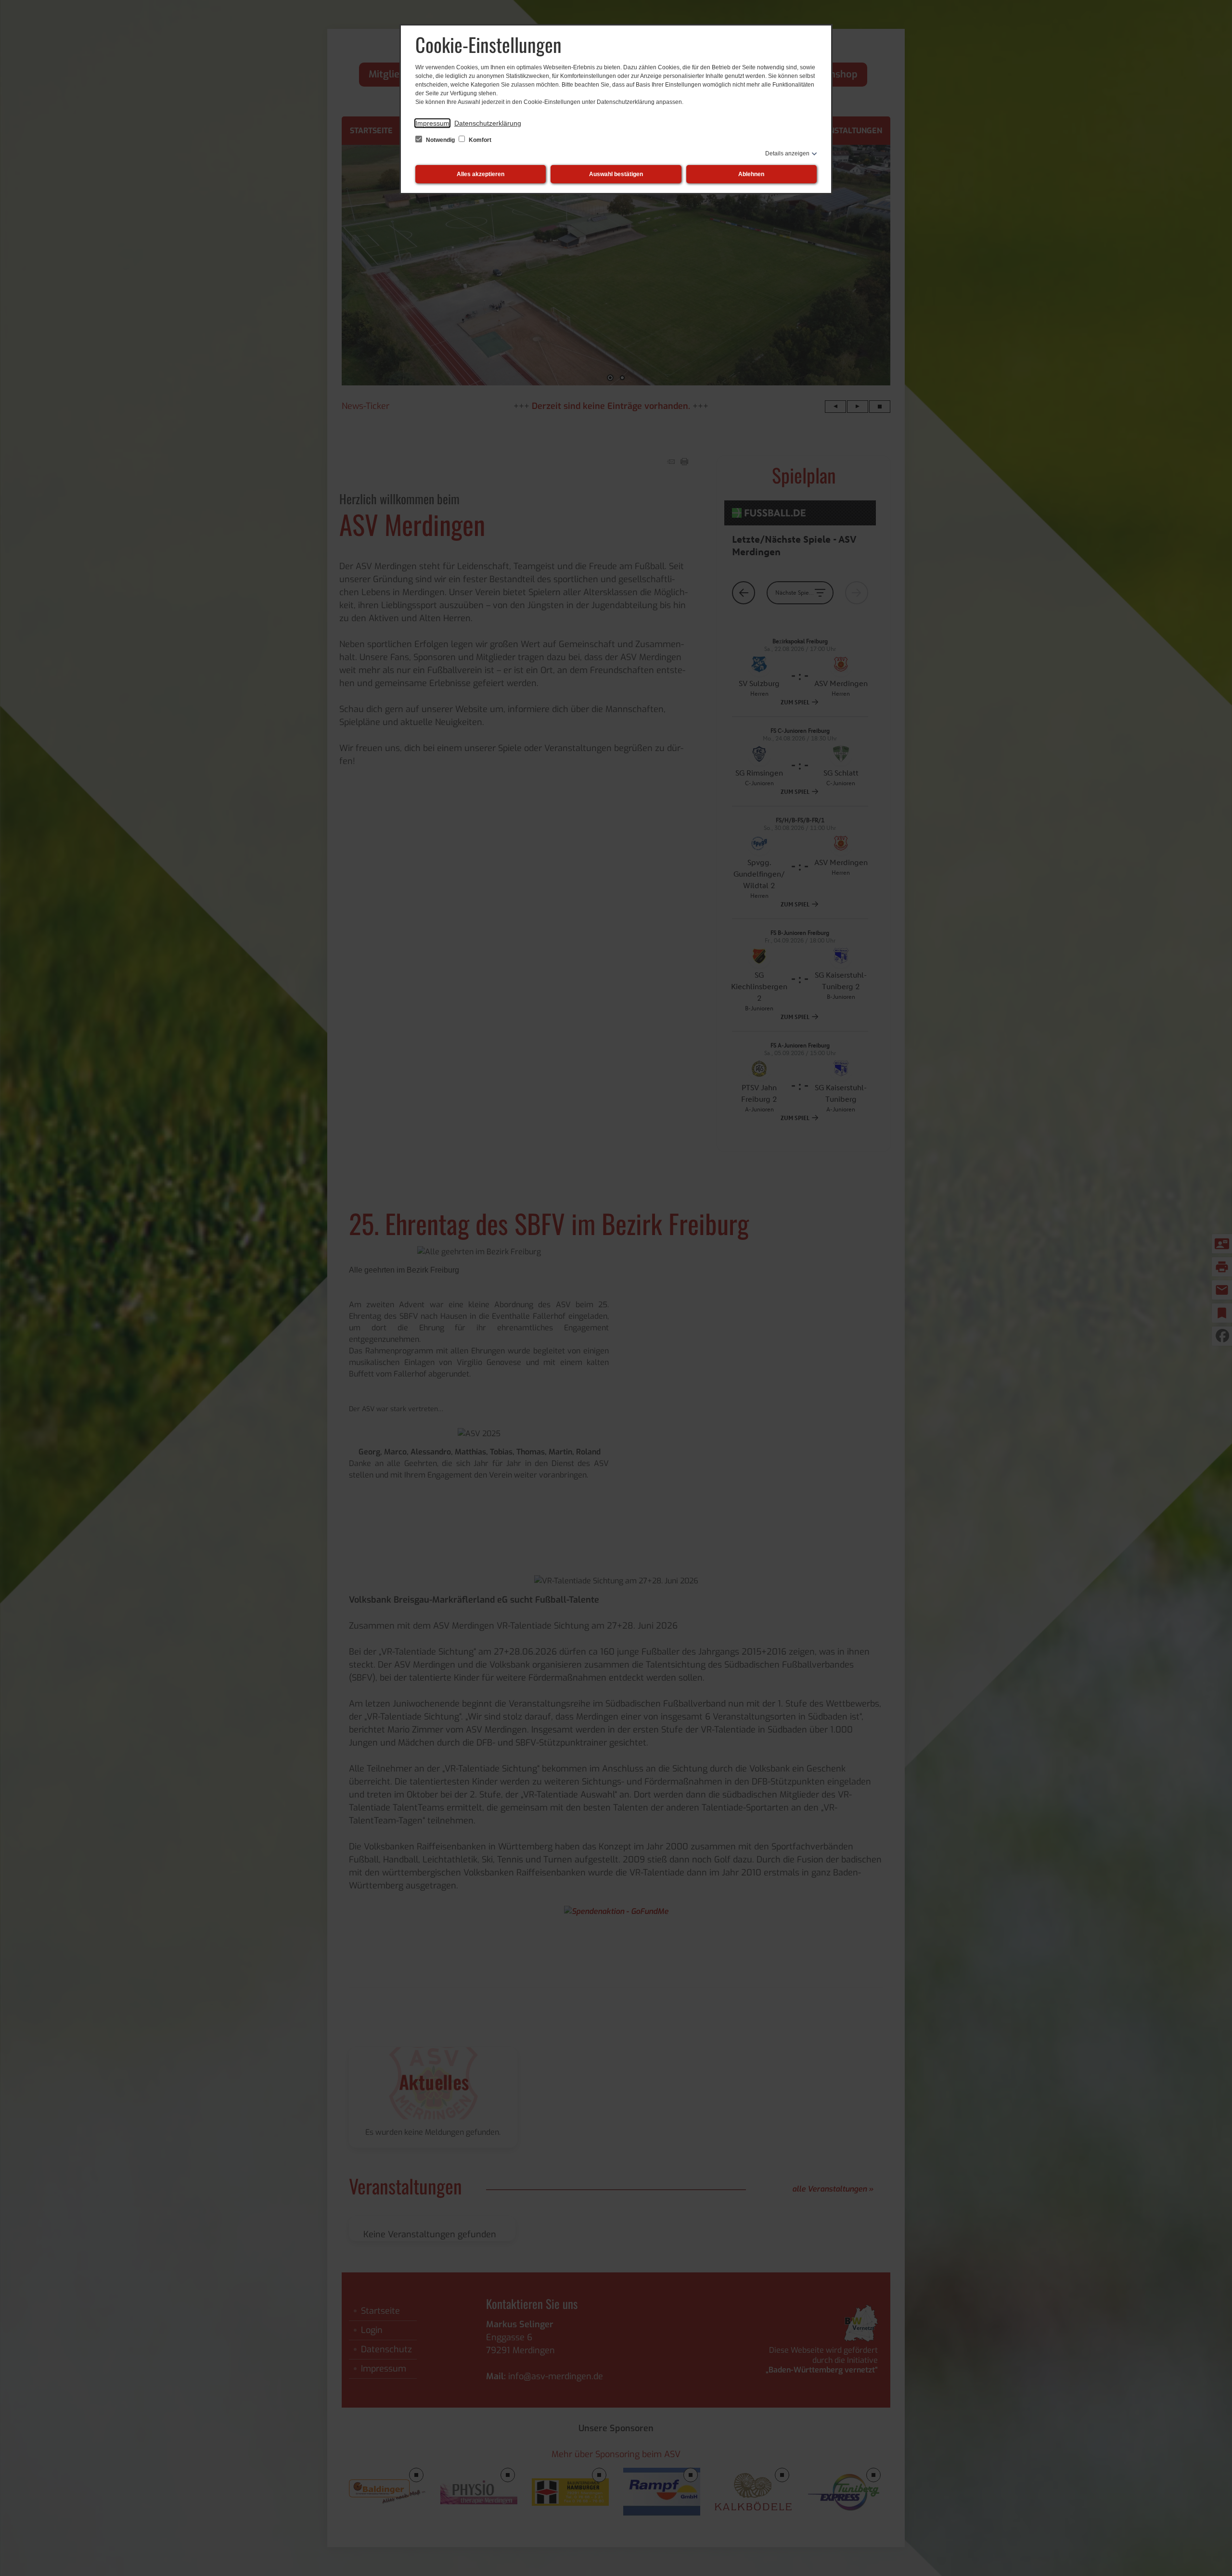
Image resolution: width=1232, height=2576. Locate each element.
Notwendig (440, 140)
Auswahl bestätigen (616, 174)
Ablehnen (751, 174)
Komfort (479, 140)
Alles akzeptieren (481, 174)
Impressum (432, 123)
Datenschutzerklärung (488, 123)
